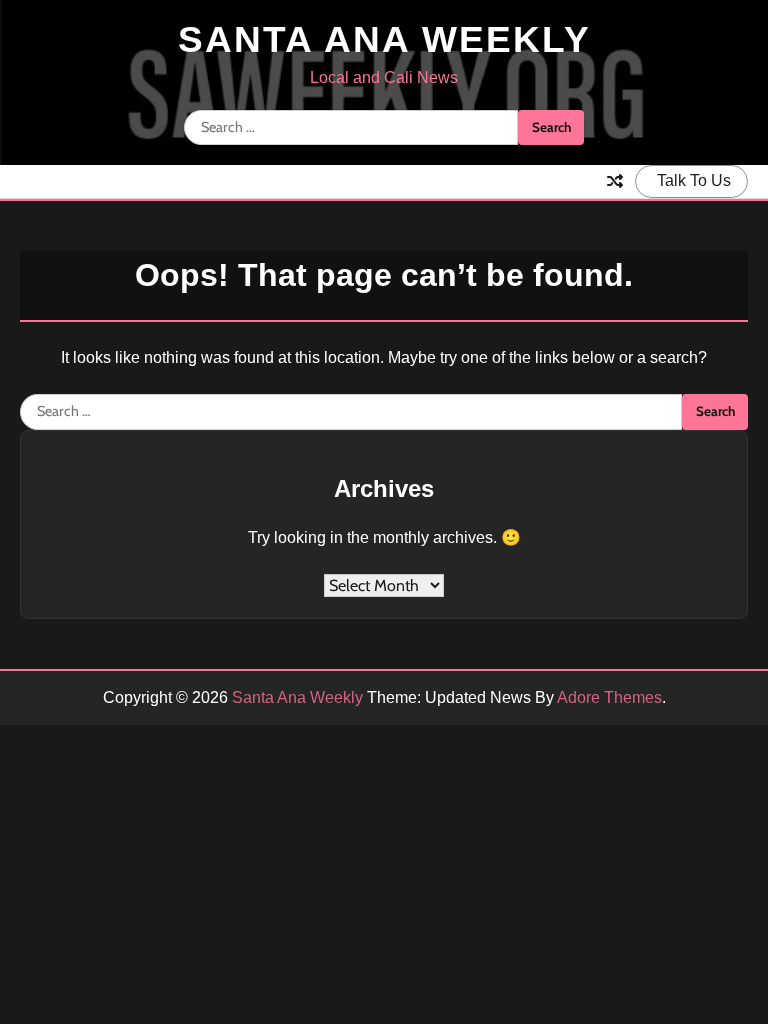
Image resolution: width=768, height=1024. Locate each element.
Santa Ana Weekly (384, 39)
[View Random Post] (615, 181)
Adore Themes (609, 697)
